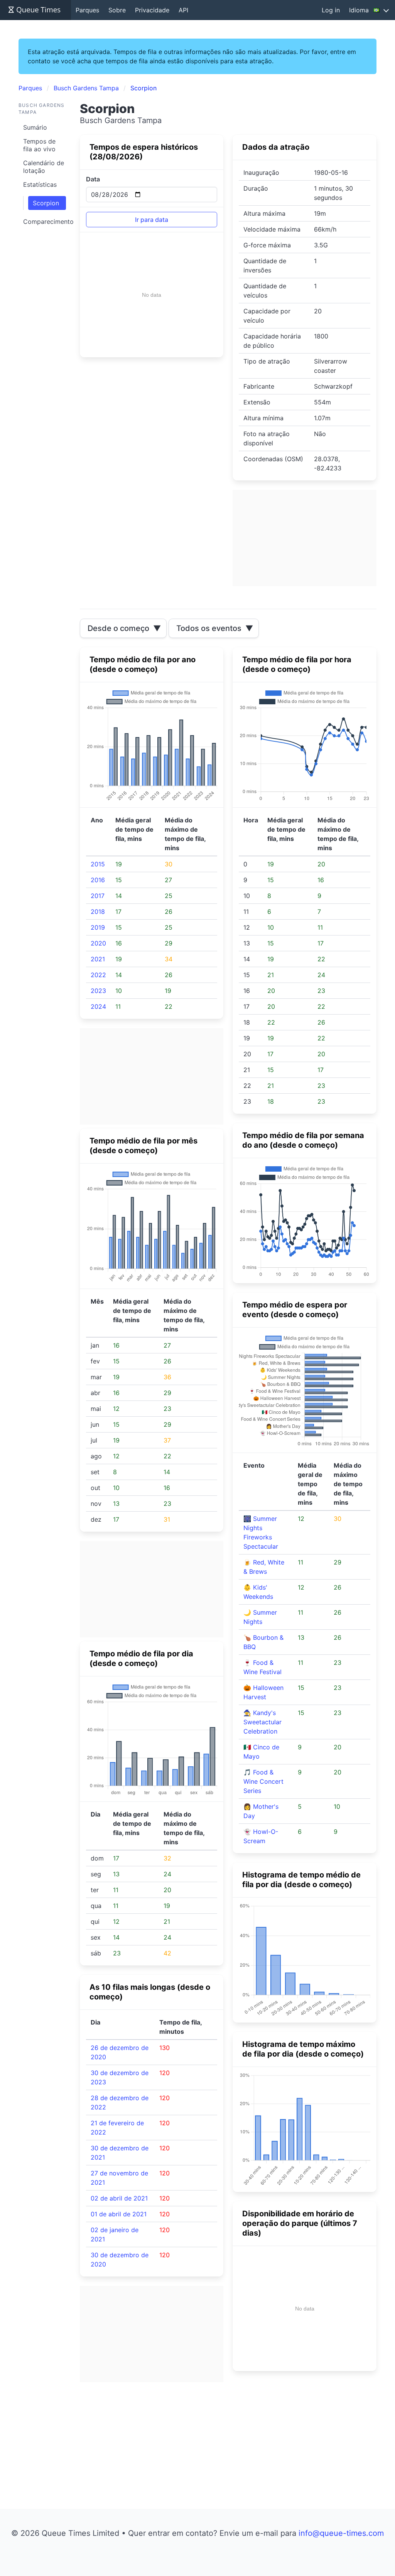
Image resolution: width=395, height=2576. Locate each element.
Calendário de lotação (44, 167)
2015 (98, 864)
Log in (331, 10)
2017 (98, 896)
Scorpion (46, 203)
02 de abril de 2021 (119, 2198)
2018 (98, 912)
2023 (98, 991)
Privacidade (152, 10)
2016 (98, 880)
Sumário (35, 127)
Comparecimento (47, 222)
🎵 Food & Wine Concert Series (263, 1781)
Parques (87, 10)
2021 (98, 959)
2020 (98, 943)
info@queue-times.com (341, 2533)
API (183, 10)
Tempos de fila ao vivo (39, 145)
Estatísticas (40, 184)
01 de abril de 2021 (119, 2214)
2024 (98, 1006)
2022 (98, 975)
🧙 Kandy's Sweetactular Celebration (262, 1722)
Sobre (117, 10)
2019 (98, 927)
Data (93, 179)
